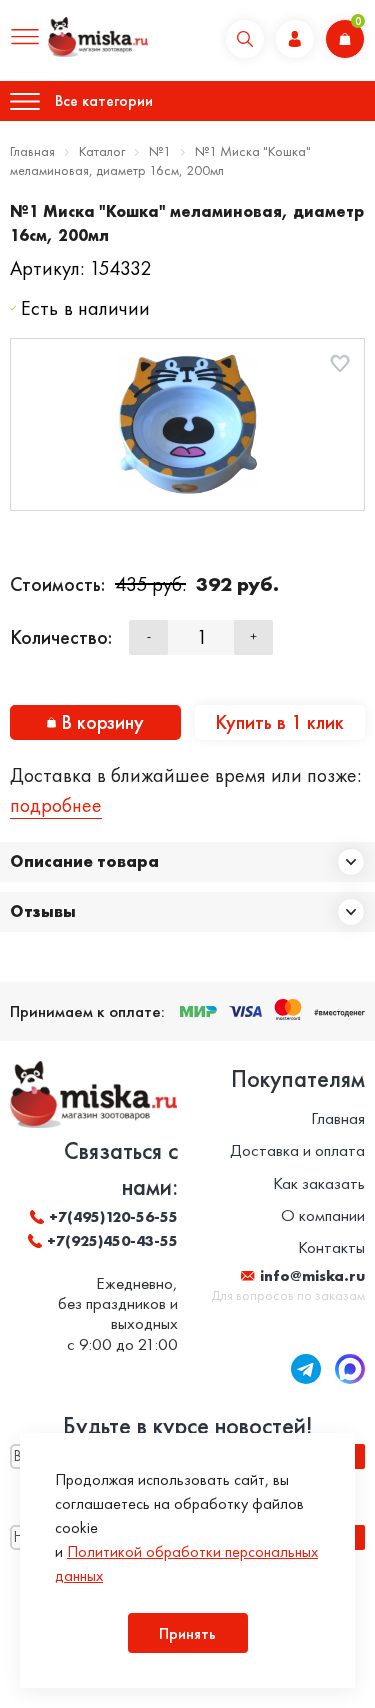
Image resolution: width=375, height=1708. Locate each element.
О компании (323, 1215)
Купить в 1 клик (279, 722)
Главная (32, 151)
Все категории (104, 100)
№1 (160, 151)
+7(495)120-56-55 (113, 1217)
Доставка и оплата (297, 1150)
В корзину (102, 722)
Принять (187, 1633)
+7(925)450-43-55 (112, 1241)
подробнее (56, 805)
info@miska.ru (312, 1276)
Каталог (102, 151)
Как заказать (319, 1183)
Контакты (331, 1247)
